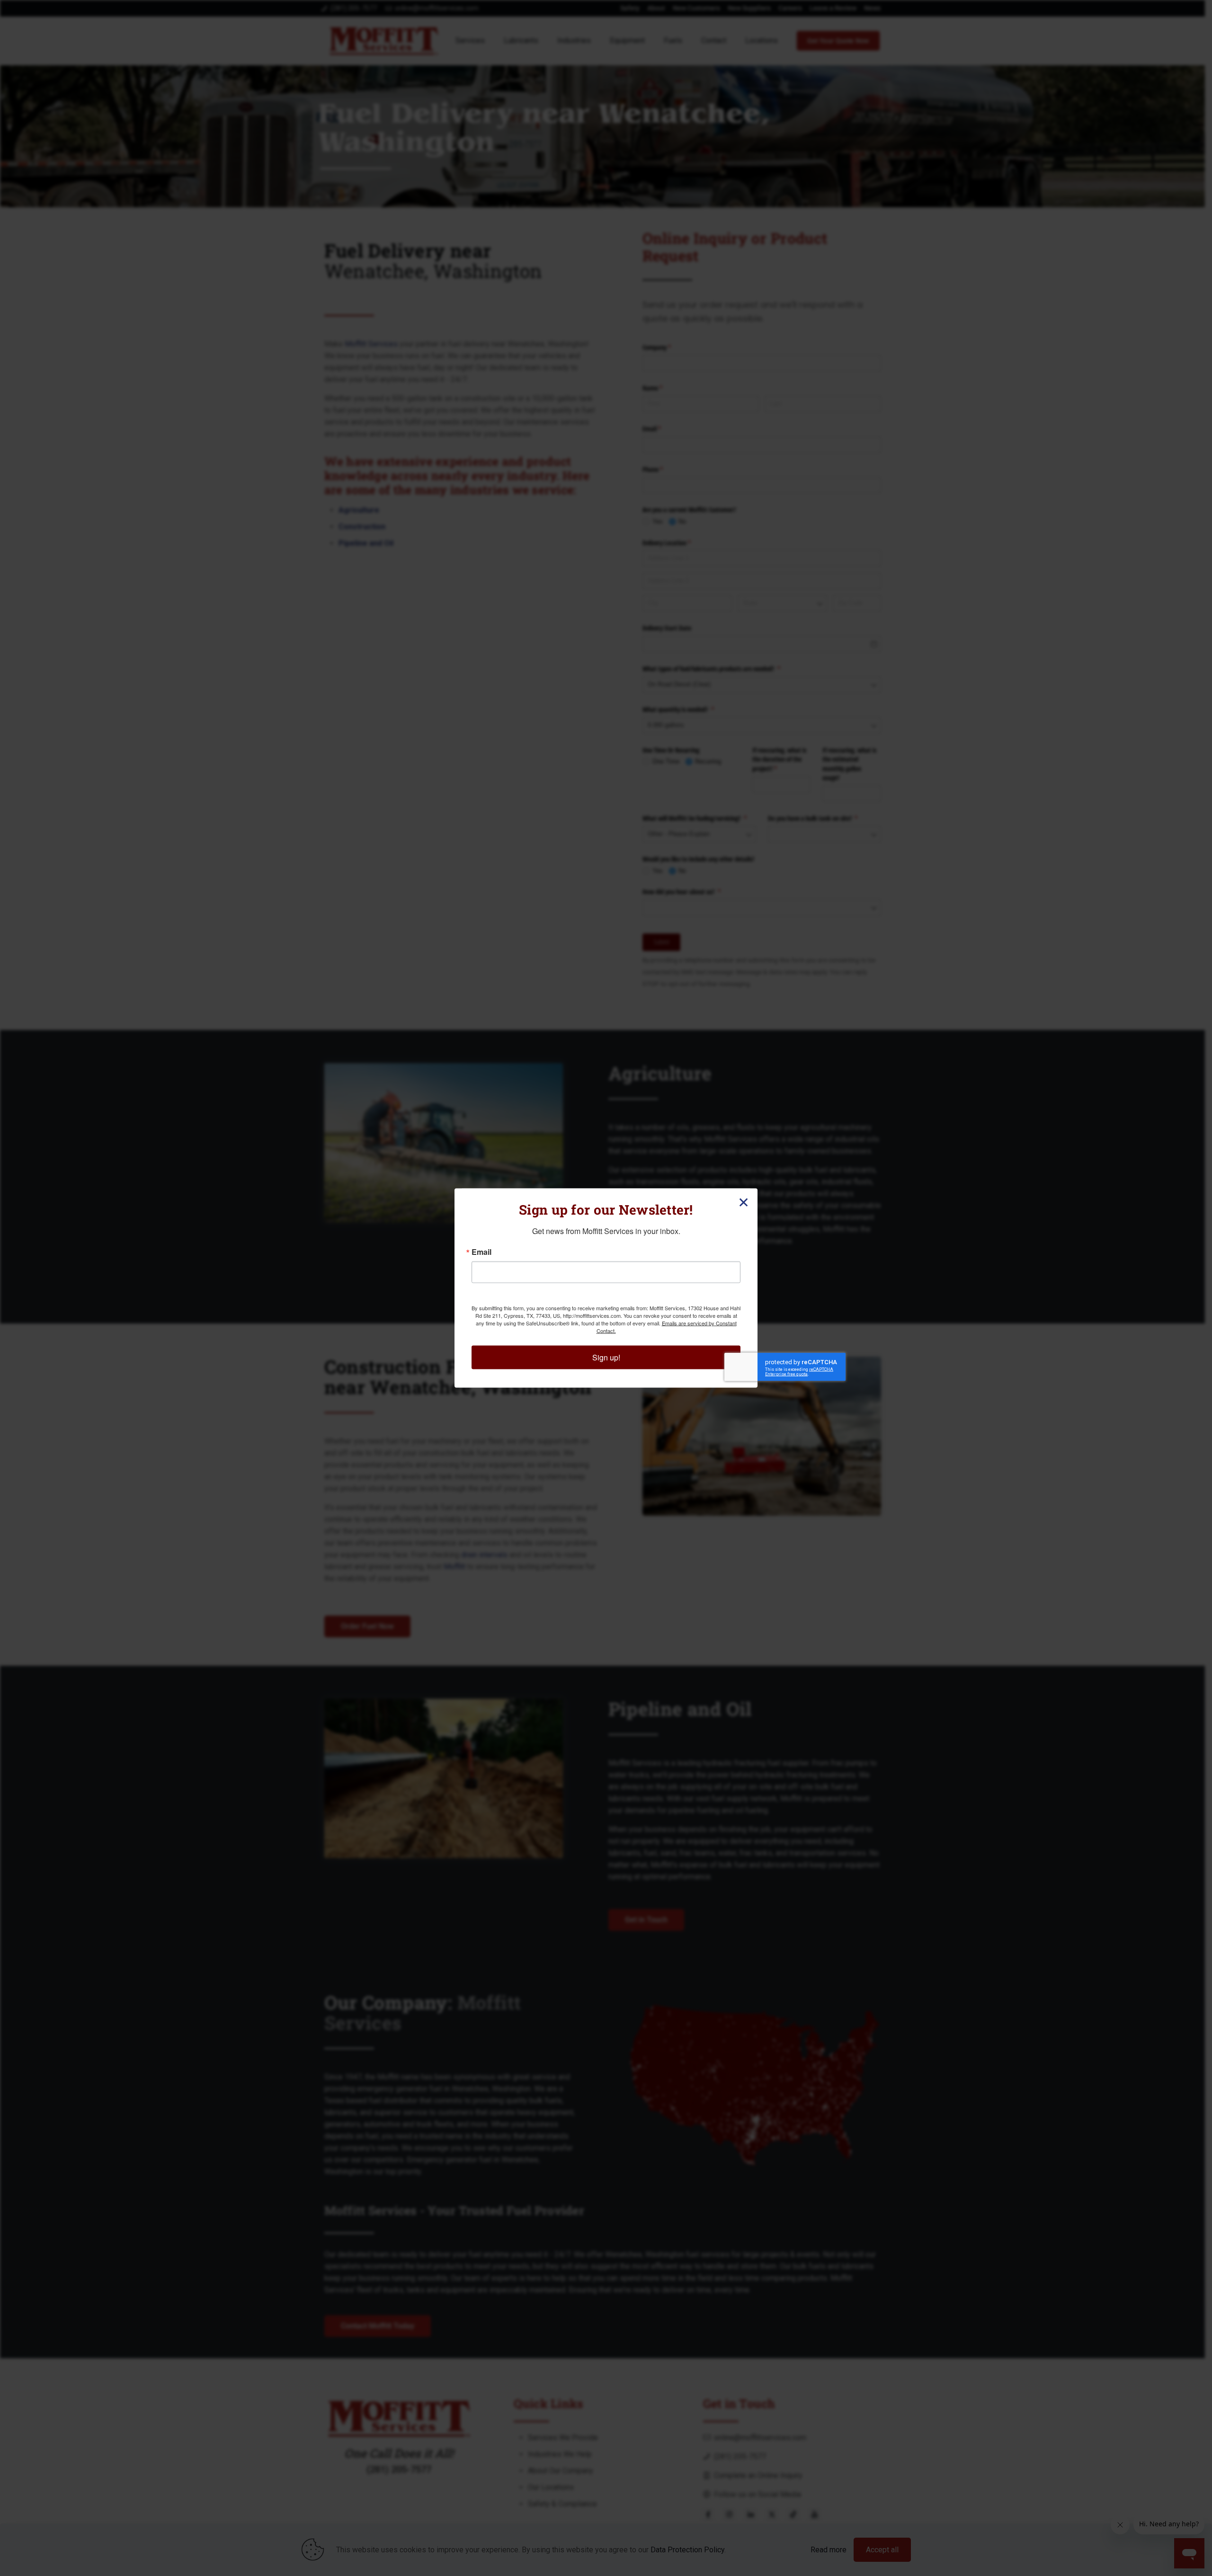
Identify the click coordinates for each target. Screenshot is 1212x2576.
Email (481, 1252)
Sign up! (606, 1357)
